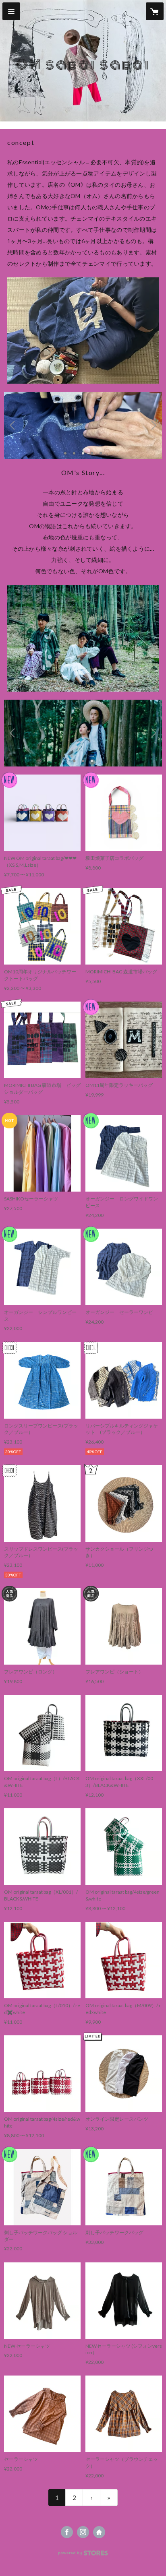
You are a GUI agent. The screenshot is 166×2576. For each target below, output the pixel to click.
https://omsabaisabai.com (99, 2532)
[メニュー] (11, 11)
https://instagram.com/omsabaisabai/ (83, 2532)
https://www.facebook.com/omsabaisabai (67, 2532)
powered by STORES (83, 2555)
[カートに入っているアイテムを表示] (155, 11)
